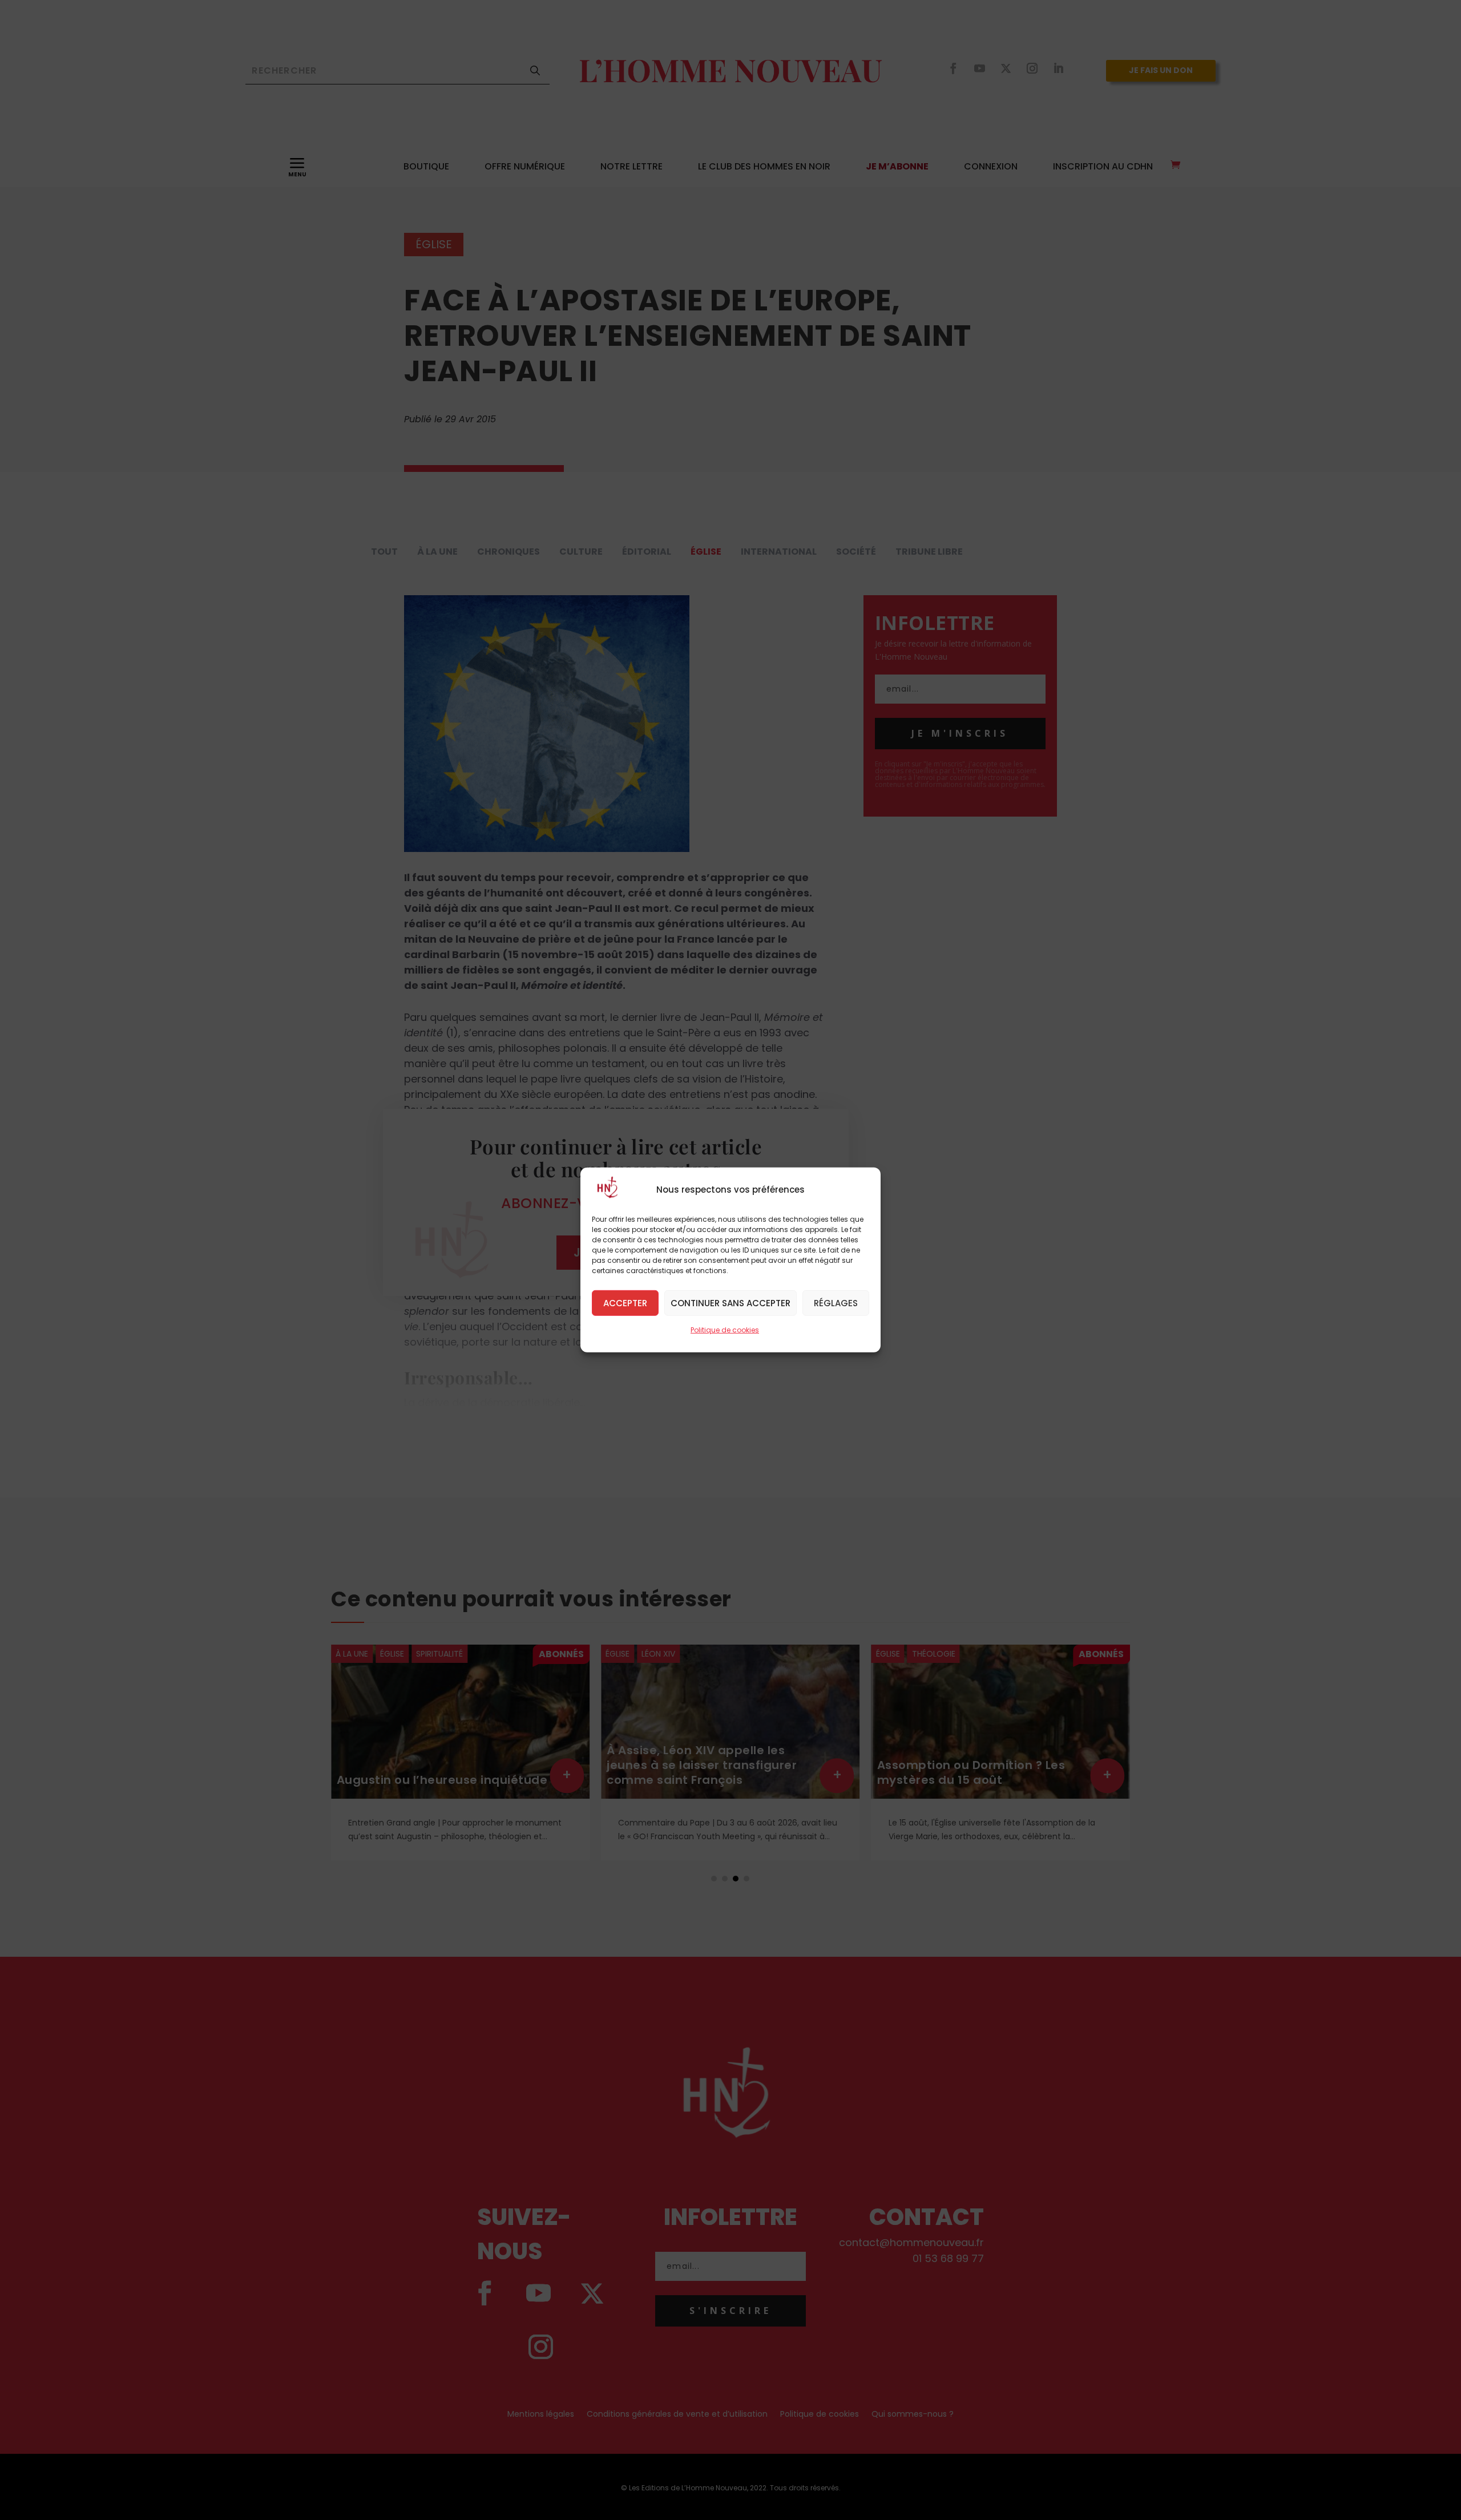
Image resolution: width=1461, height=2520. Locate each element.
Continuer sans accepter (730, 1303)
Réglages (836, 1303)
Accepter (625, 1303)
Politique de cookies (725, 1330)
